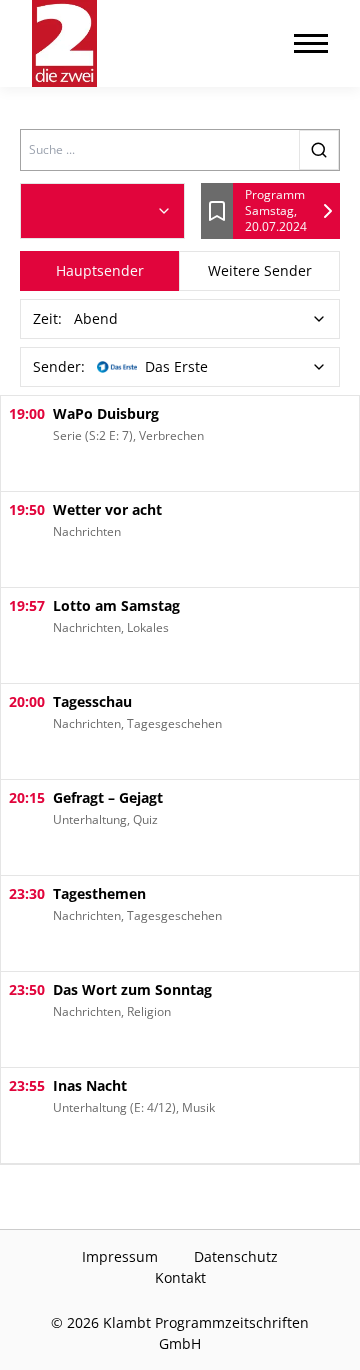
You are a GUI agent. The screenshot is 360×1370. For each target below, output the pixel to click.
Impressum (120, 1256)
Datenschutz (236, 1256)
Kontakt (180, 1277)
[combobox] (102, 211)
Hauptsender (100, 270)
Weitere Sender (260, 270)
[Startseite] (64, 43)
